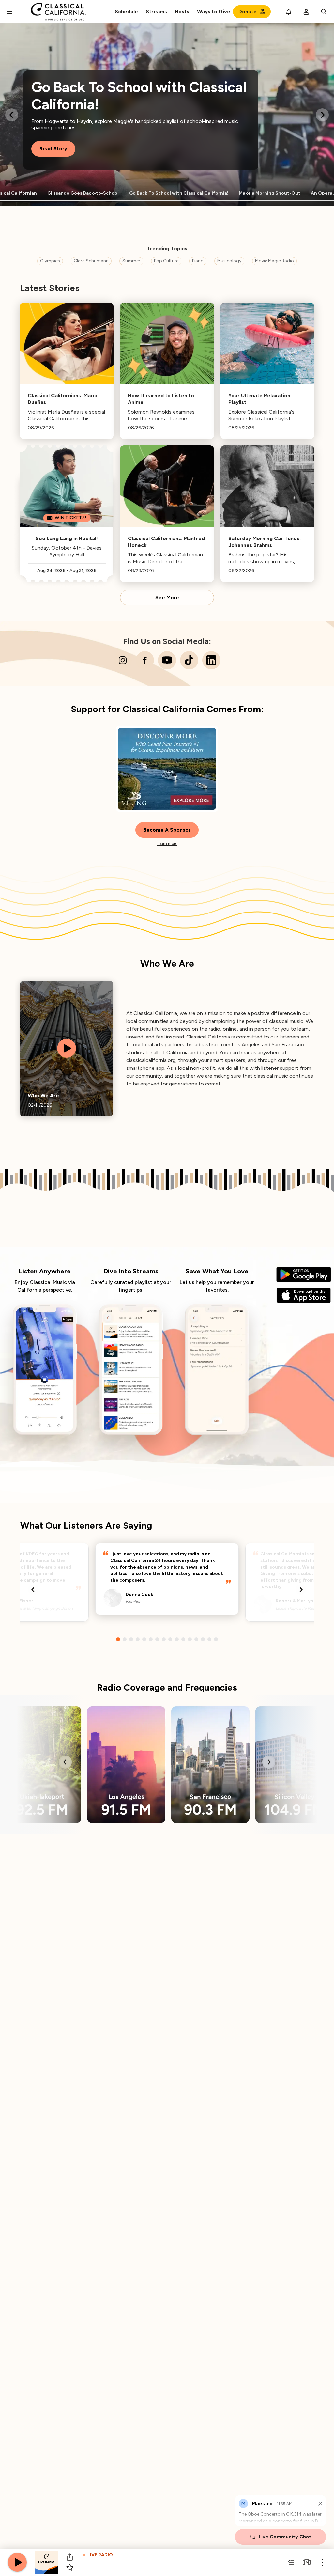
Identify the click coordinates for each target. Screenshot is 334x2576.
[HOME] (59, 12)
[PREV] (12, 115)
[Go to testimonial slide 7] (157, 1639)
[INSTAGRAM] (123, 660)
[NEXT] (322, 115)
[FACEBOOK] (145, 660)
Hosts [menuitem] (182, 12)
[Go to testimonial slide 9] (170, 1639)
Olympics (50, 261)
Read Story (53, 149)
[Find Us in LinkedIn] (211, 660)
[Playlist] (291, 2562)
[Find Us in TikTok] (189, 660)
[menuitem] (156, 12)
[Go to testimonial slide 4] (138, 1639)
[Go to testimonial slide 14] (203, 1639)
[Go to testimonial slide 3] (131, 1639)
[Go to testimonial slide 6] (151, 1639)
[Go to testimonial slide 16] (216, 1639)
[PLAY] (17, 2562)
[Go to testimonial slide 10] (177, 1639)
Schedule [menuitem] (126, 12)
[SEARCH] (324, 12)
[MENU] (9, 12)
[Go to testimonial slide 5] (144, 1639)
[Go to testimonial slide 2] (125, 1639)
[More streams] (307, 2562)
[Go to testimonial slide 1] (118, 1639)
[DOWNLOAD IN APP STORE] (304, 1295)
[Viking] (167, 769)
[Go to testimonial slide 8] (164, 1639)
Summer (131, 261)
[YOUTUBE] (167, 660)
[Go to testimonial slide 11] (183, 1639)
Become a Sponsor (167, 830)
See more (167, 598)
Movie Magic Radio (274, 261)
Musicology (229, 261)
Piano (198, 261)
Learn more (167, 843)
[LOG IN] (306, 12)
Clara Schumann (91, 261)
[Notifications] (289, 12)
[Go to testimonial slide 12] (190, 1639)
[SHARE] (70, 2557)
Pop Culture (166, 261)
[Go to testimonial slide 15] (209, 1639)
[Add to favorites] (70, 2568)
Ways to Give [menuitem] (214, 12)
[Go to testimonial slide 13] (196, 1639)
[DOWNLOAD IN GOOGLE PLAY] (304, 1274)
